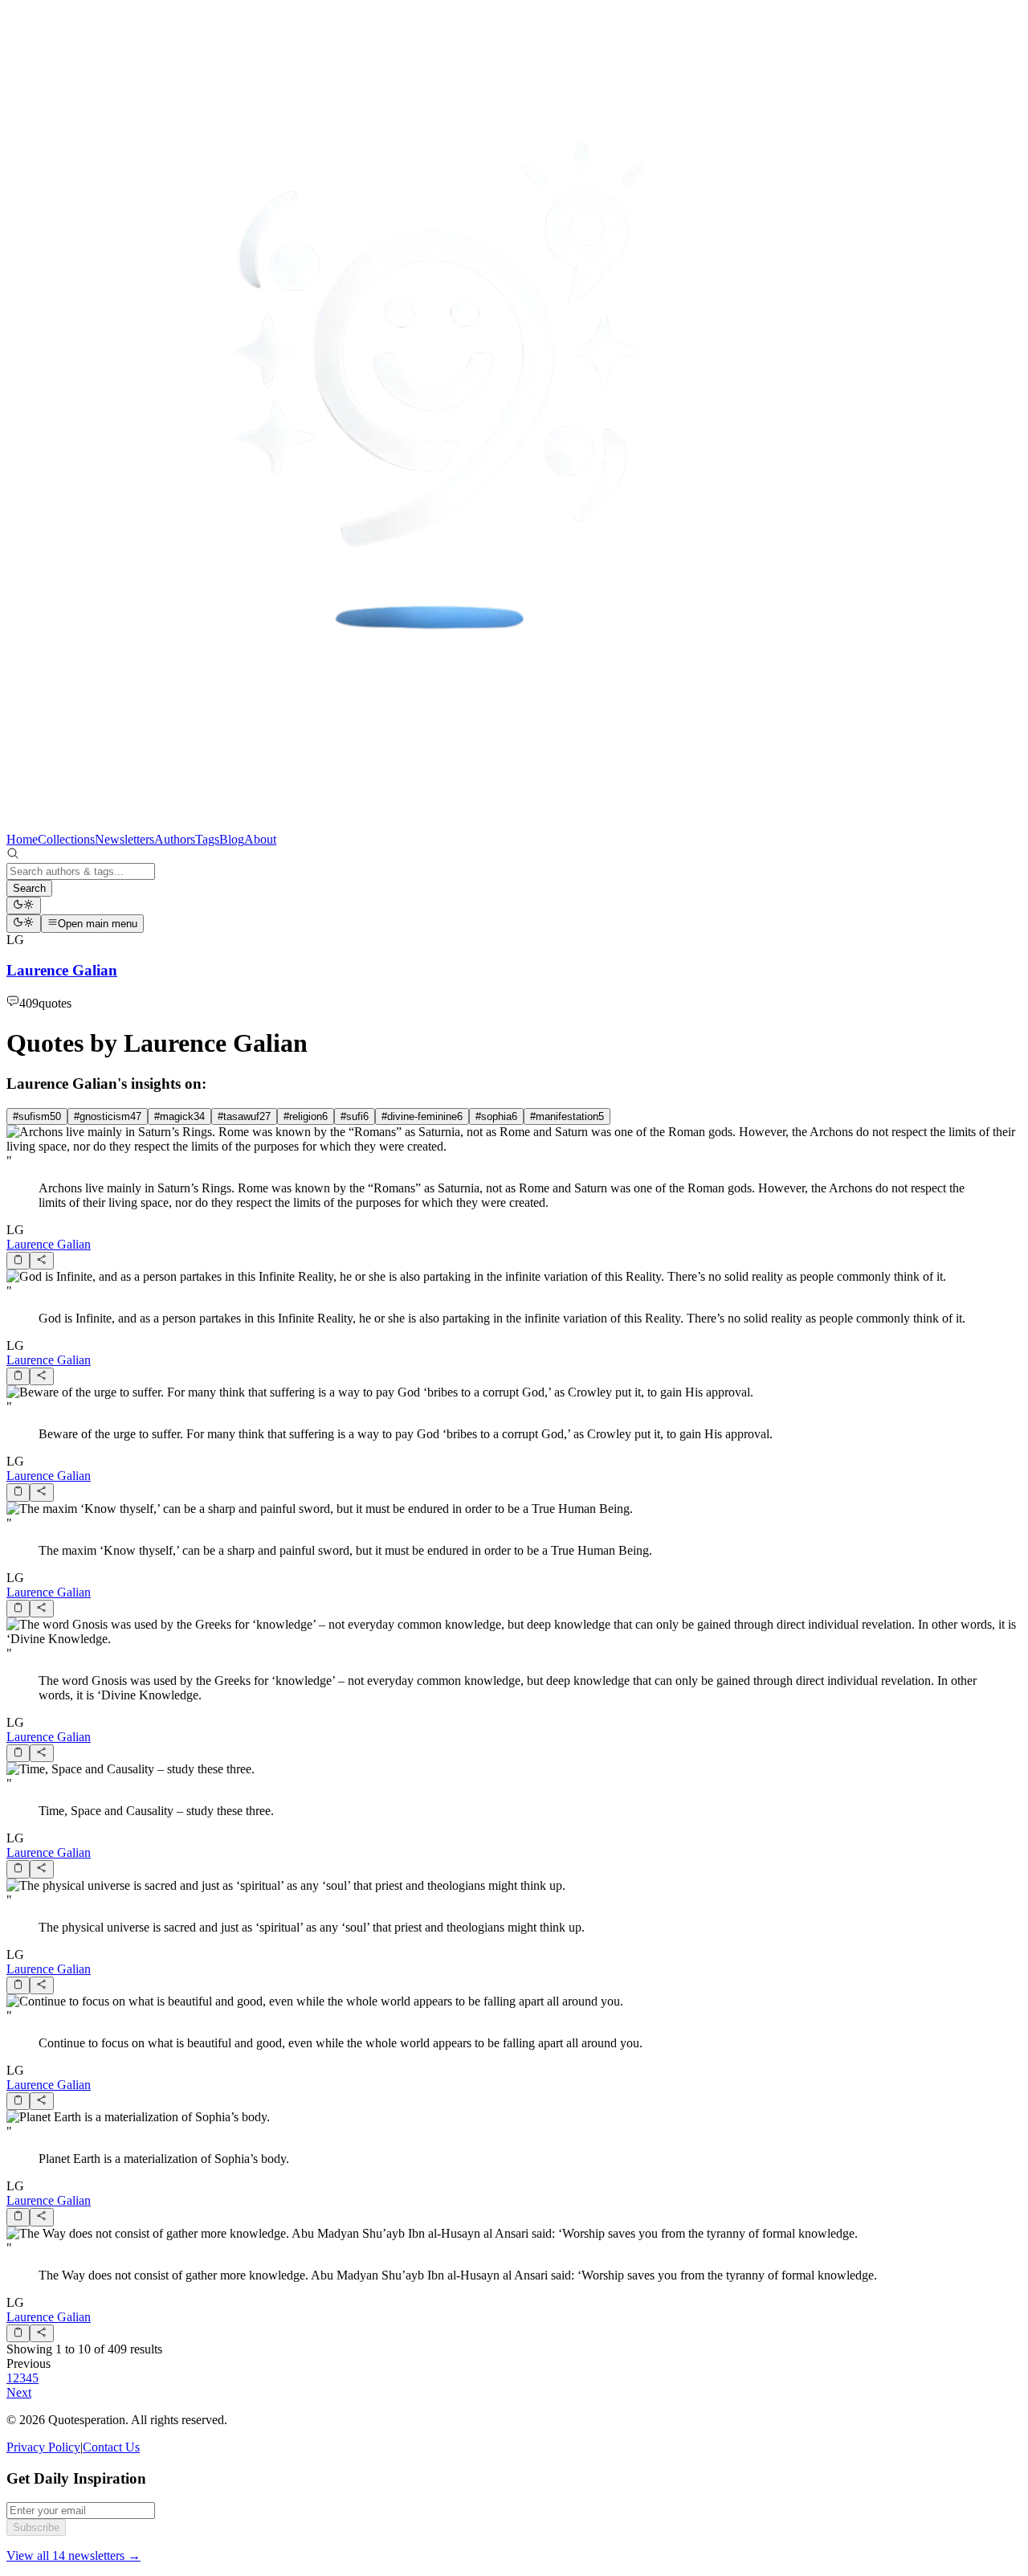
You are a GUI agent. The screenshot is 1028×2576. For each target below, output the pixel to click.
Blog (232, 839)
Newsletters (124, 839)
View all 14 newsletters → (73, 2556)
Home (22, 839)
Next (19, 2392)
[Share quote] (41, 1261)
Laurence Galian (49, 1244)
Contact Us (111, 2447)
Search (29, 888)
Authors (175, 839)
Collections (66, 839)
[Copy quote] (18, 1261)
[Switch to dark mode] (24, 906)
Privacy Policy (43, 2447)
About (260, 839)
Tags (207, 839)
